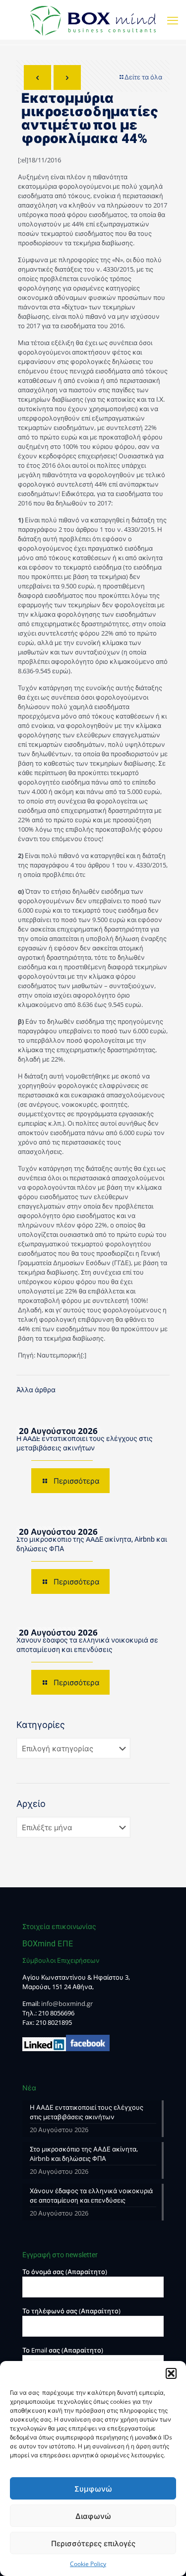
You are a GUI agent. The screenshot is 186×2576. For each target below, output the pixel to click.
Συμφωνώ (93, 2489)
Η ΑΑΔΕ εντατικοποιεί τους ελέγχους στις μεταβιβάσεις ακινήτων (87, 2112)
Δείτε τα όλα (143, 77)
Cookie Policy (88, 2564)
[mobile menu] (173, 20)
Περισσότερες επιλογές (93, 2543)
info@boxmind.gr (67, 2004)
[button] (171, 2373)
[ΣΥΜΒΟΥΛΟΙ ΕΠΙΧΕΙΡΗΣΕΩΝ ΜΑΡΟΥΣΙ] (93, 20)
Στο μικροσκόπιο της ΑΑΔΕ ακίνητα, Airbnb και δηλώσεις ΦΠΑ (84, 2154)
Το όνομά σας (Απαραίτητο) (65, 2272)
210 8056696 (56, 2013)
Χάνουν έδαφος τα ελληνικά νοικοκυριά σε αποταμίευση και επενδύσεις (91, 2195)
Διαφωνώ (93, 2516)
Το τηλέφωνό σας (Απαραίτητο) (71, 2311)
